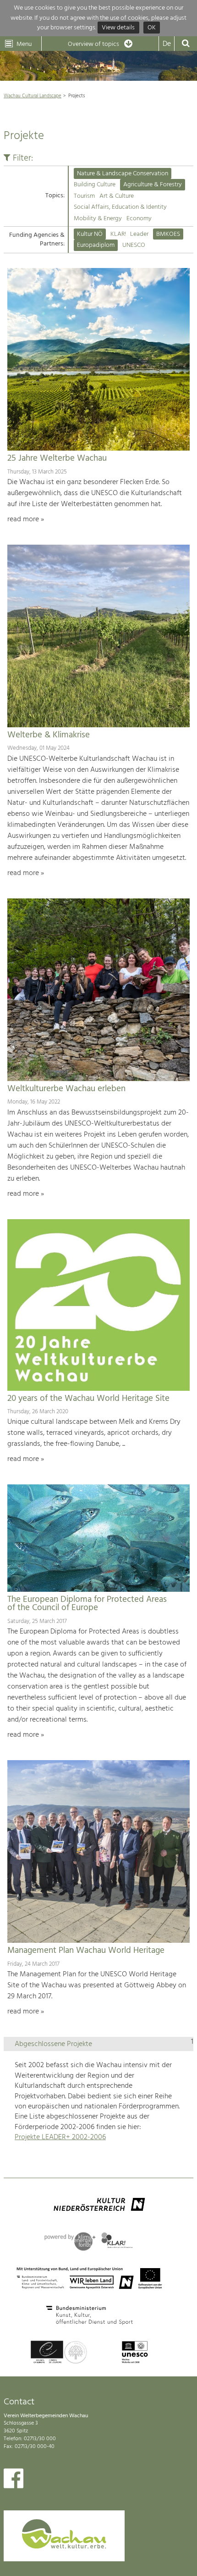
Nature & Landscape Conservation (123, 174)
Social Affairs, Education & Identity (120, 207)
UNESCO (134, 245)
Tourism (84, 196)
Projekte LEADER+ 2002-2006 (60, 2137)
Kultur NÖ (90, 234)
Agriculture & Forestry (153, 185)
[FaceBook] (14, 2481)
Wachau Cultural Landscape (33, 96)
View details (118, 28)
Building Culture (95, 185)
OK (152, 28)
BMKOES (168, 234)
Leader (139, 234)
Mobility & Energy (98, 219)
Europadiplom (96, 245)
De (167, 44)
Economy (139, 219)
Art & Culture (117, 196)
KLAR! (118, 234)
